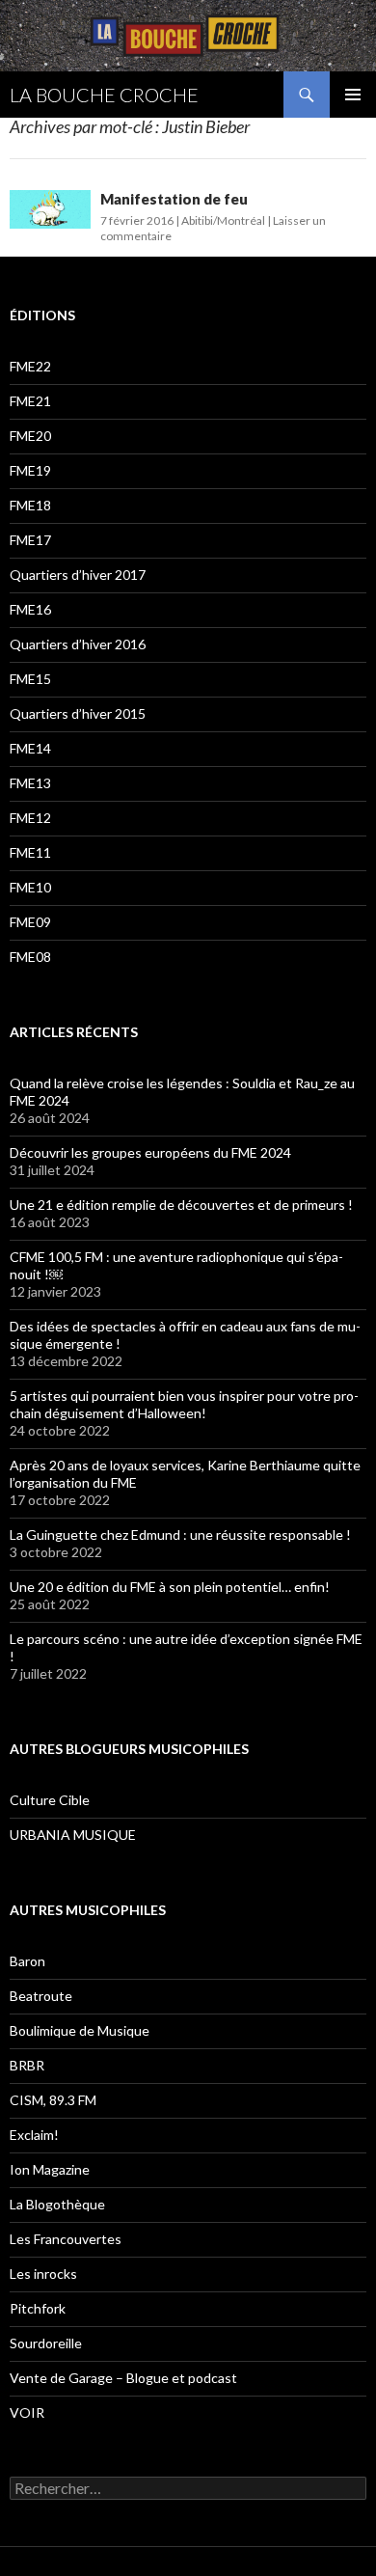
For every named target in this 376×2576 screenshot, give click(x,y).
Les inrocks (43, 2274)
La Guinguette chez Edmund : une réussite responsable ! (180, 1535)
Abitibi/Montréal (223, 220)
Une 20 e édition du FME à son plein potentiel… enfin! (170, 1587)
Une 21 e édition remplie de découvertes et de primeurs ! (181, 1205)
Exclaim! (34, 2135)
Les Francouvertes (66, 2239)
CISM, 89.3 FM (53, 2100)
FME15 (30, 679)
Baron (27, 1961)
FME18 (30, 505)
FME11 (30, 852)
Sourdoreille (46, 2343)
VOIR (27, 2412)
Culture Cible (50, 1800)
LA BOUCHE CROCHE (104, 95)
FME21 (30, 401)
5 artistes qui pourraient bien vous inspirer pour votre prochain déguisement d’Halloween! (184, 1404)
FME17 (30, 540)
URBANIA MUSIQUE (73, 1835)
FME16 (30, 609)
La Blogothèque (57, 2204)
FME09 (30, 922)
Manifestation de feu (174, 199)
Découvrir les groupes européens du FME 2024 (150, 1152)
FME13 (30, 783)
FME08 (30, 957)
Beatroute (41, 1996)
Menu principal (353, 95)
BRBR (27, 2065)
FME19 (30, 470)
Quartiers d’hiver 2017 (78, 575)
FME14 (30, 748)
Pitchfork (38, 2308)
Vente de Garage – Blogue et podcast (123, 2378)
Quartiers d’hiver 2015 (78, 713)
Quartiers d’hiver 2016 (78, 644)
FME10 (30, 887)
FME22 (30, 366)
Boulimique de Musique (80, 2030)
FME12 (30, 818)
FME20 (30, 436)
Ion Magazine (50, 2169)
